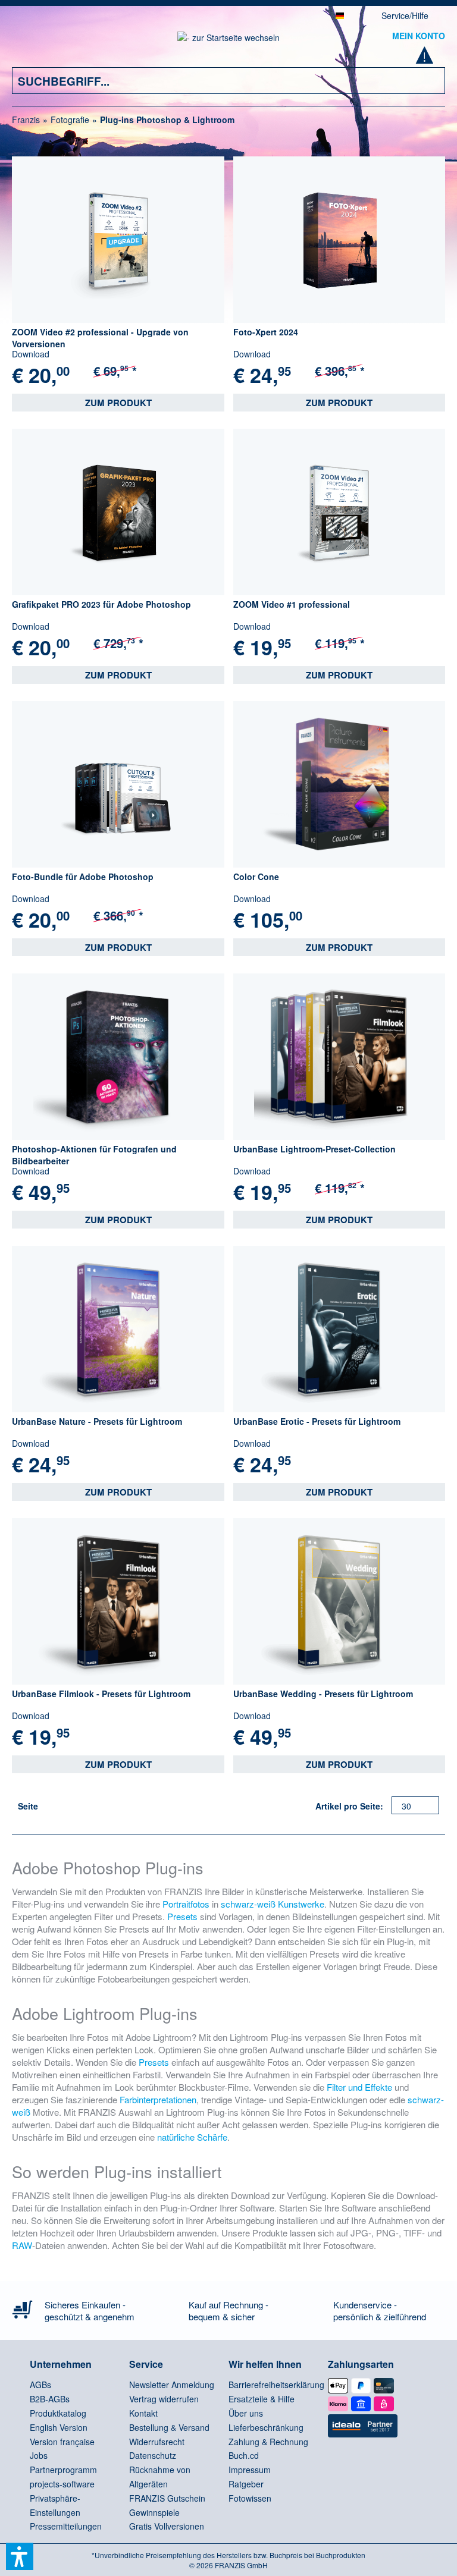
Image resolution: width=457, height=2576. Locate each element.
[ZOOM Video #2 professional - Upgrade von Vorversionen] (118, 240)
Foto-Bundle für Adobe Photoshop (83, 877)
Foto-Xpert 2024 (266, 332)
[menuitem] (29, 43)
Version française (62, 2442)
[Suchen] (427, 81)
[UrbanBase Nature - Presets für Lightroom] (118, 1329)
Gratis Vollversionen (167, 2526)
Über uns (246, 2413)
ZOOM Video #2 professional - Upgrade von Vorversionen (100, 338)
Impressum (250, 2470)
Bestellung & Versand (169, 2427)
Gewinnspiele (154, 2512)
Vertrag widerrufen (164, 2399)
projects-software (62, 2484)
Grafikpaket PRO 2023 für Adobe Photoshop (101, 604)
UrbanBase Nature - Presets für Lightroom (97, 1421)
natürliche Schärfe (192, 2137)
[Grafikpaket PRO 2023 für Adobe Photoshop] (118, 512)
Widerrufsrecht (157, 2442)
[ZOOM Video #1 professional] (339, 512)
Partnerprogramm (63, 2470)
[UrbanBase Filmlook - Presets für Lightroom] (118, 1601)
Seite (28, 1806)
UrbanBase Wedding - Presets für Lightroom (323, 1694)
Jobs (39, 2455)
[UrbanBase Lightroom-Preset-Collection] (339, 1057)
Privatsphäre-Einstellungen (55, 2505)
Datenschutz (153, 2455)
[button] (20, 2556)
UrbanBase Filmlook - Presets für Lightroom (101, 1694)
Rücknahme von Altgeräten (160, 2477)
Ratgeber (246, 2484)
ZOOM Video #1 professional (292, 604)
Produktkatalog (58, 2413)
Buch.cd (244, 2455)
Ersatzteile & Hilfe (262, 2399)
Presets (182, 1916)
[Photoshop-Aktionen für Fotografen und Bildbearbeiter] (118, 1057)
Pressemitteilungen (66, 2526)
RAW (22, 2245)
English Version (59, 2427)
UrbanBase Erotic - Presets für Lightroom (317, 1421)
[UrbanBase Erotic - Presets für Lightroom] (339, 1329)
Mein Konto (419, 36)
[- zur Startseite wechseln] (228, 41)
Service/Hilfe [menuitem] (405, 15)
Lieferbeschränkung (266, 2427)
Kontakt (143, 2413)
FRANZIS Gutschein (167, 2498)
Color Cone (256, 877)
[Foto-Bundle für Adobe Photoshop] (118, 784)
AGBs (40, 2385)
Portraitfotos (186, 1904)
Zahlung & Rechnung (268, 2442)
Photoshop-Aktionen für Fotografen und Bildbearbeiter (94, 1155)
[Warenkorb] (429, 59)
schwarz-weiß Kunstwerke (273, 1904)
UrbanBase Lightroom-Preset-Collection (314, 1149)
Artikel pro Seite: (349, 1806)
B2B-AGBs (50, 2399)
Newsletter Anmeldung (172, 2385)
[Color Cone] (339, 784)
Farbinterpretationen (158, 2099)
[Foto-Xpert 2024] (339, 240)
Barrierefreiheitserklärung (275, 2385)
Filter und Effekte (359, 2087)
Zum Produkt (118, 403)
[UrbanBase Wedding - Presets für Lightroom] (339, 1601)
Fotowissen (250, 2498)
